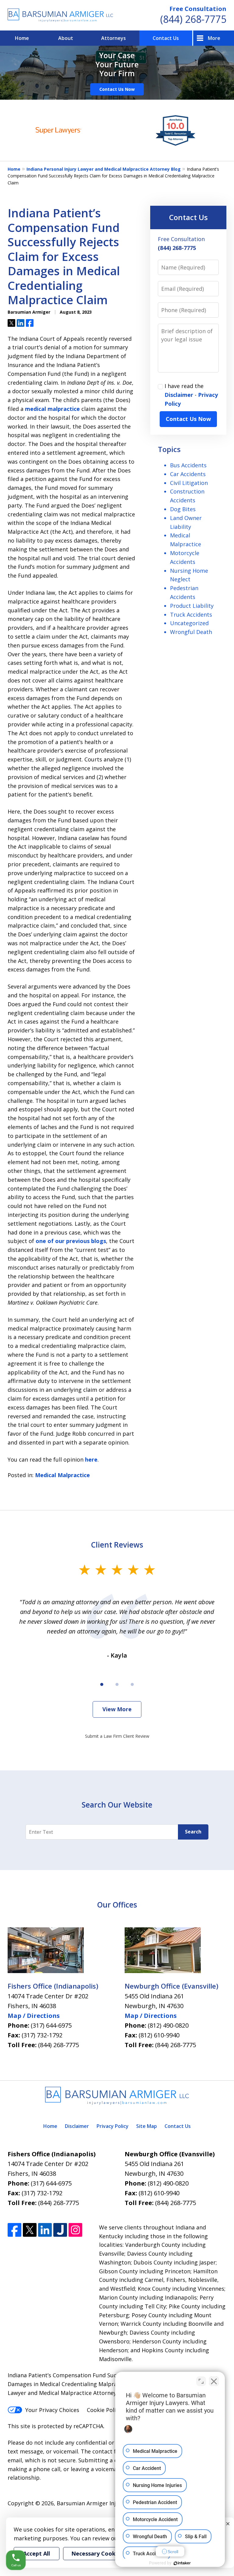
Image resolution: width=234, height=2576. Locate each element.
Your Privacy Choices (52, 2410)
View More (117, 1709)
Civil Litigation (189, 483)
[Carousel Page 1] (102, 1684)
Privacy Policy (113, 2126)
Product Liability (192, 606)
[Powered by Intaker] (182, 2563)
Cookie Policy (104, 2410)
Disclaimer (179, 395)
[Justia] (60, 2230)
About (66, 38)
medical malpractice (52, 409)
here (91, 1459)
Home (22, 38)
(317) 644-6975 (51, 2025)
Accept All (37, 2553)
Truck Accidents (191, 615)
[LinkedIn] (45, 2230)
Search (193, 1832)
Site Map (147, 2126)
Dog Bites (183, 509)
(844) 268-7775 (193, 19)
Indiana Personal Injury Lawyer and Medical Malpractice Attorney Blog (104, 169)
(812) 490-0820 (168, 2025)
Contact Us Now (117, 89)
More (214, 38)
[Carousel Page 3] (132, 1684)
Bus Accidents (188, 465)
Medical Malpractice (62, 1475)
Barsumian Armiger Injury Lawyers (102, 2503)
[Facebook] (14, 2230)
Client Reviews (117, 1545)
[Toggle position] (201, 2381)
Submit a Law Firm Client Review (117, 1736)
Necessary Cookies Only (104, 2553)
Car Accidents (188, 474)
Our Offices (117, 1905)
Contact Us (166, 38)
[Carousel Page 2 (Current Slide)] (117, 1684)
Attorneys (113, 38)
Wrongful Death (191, 632)
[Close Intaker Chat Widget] (214, 2381)
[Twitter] (30, 2230)
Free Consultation (198, 9)
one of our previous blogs (71, 1241)
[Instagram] (75, 2230)
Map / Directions (34, 2016)
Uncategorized (189, 623)
